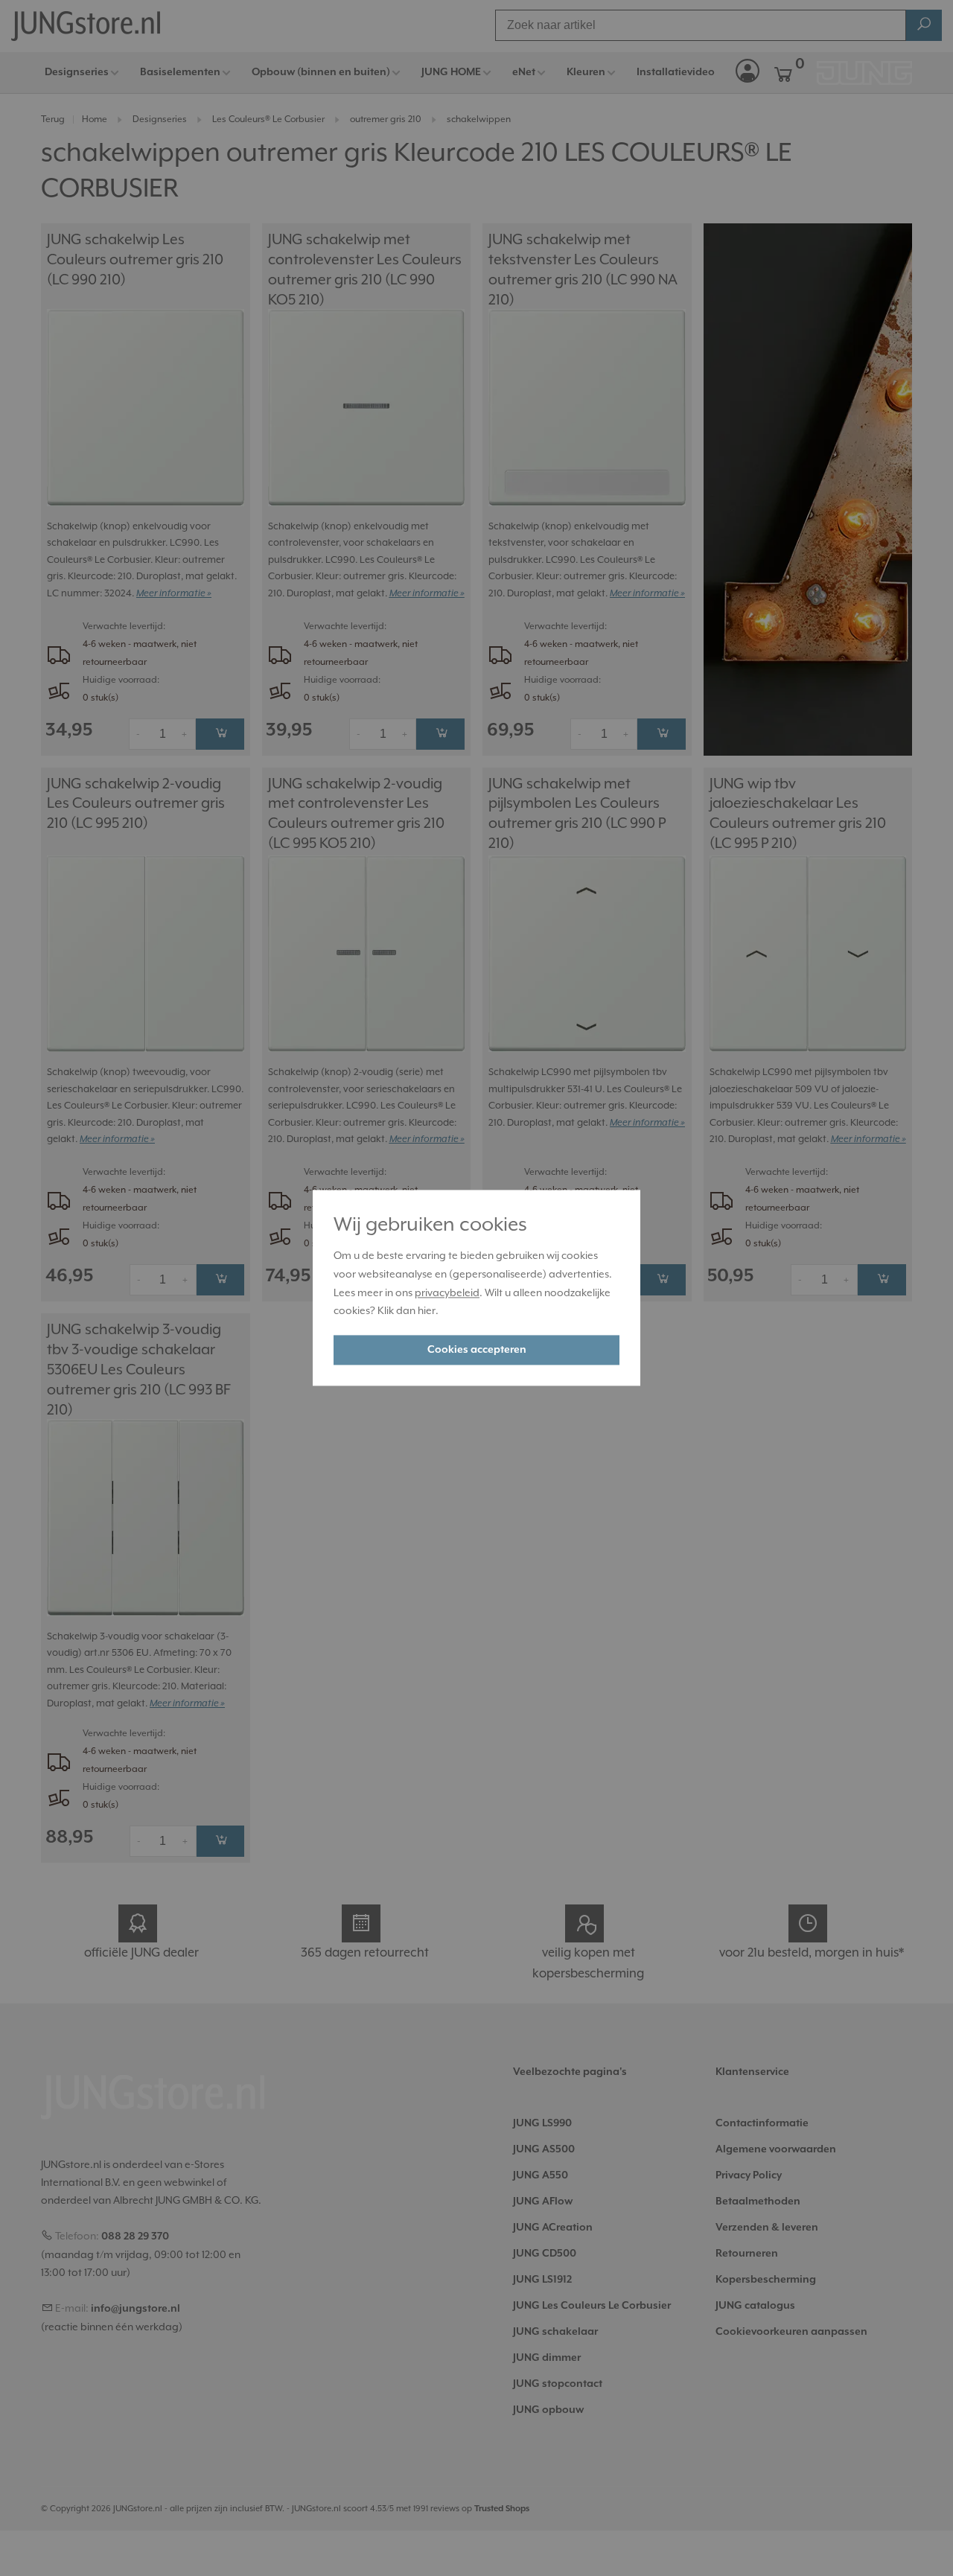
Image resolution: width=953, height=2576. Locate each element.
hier (427, 1311)
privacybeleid (447, 1292)
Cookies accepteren (477, 1351)
